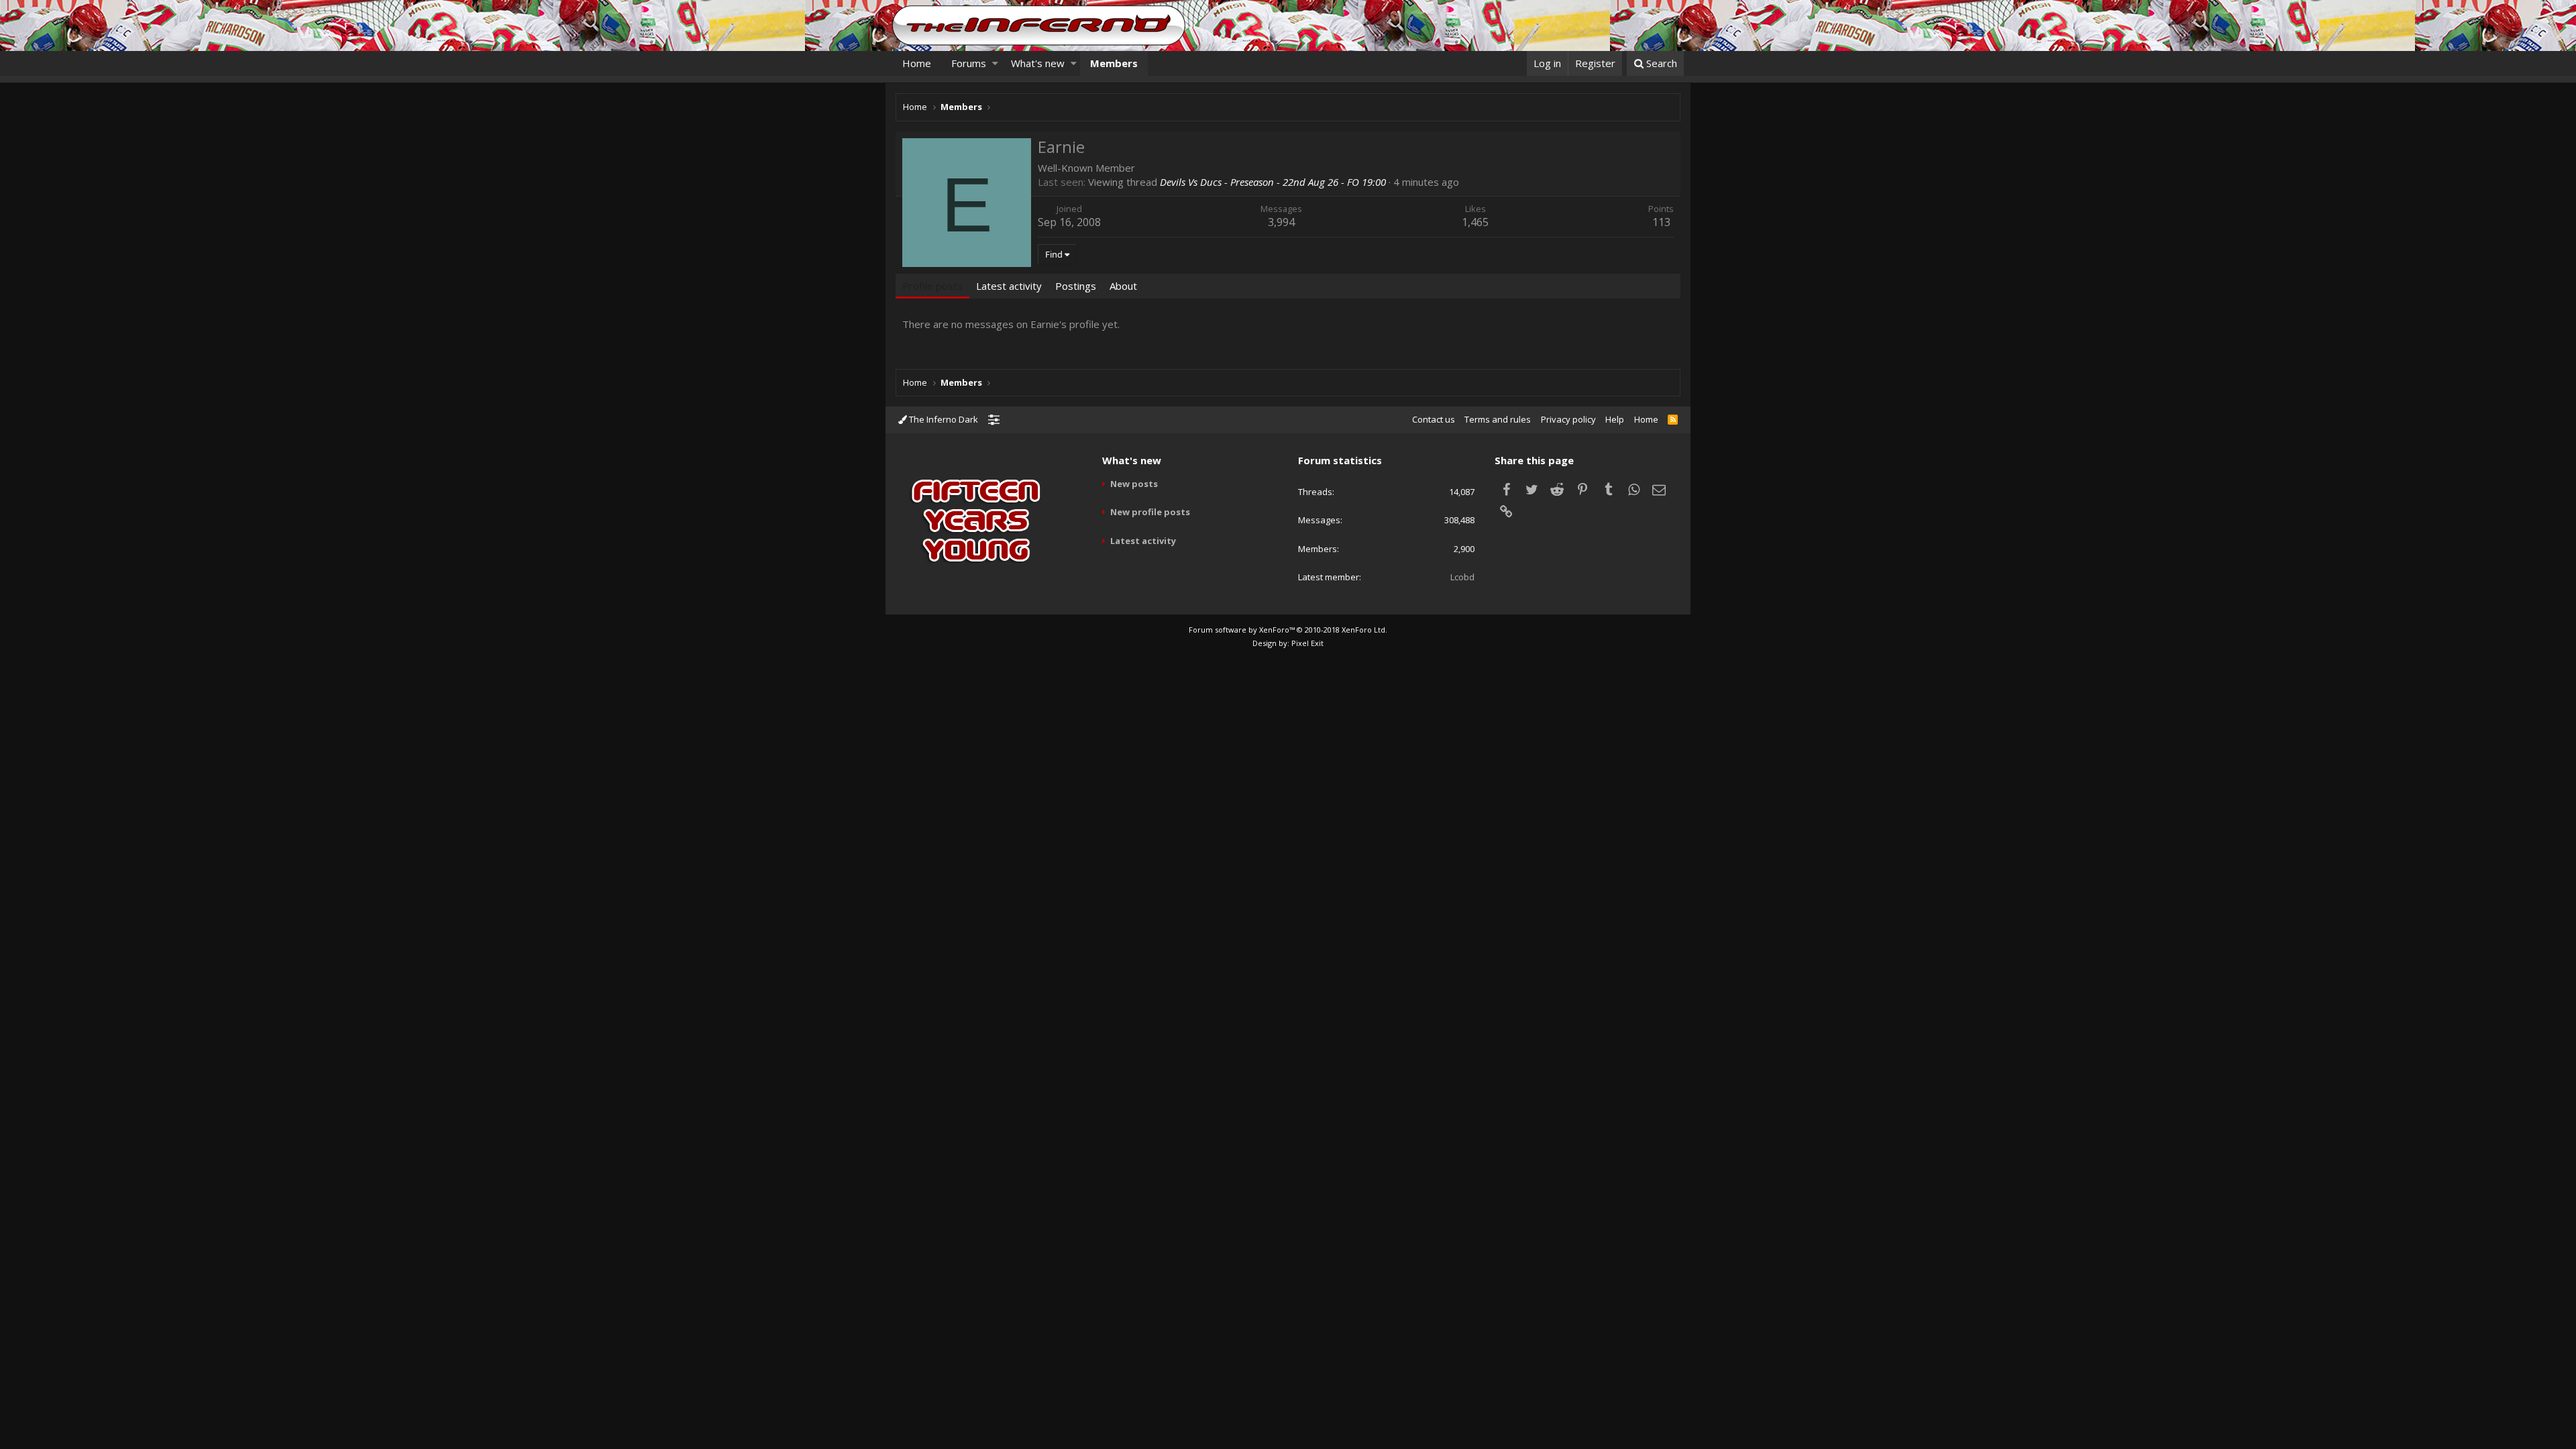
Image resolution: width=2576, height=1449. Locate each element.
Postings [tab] (1076, 286)
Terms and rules (1498, 419)
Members (1114, 63)
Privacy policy (1568, 419)
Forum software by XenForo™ (1288, 630)
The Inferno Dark (943, 419)
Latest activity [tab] (1009, 286)
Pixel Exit (1307, 643)
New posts (1134, 484)
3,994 (1281, 222)
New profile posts (1150, 512)
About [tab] (1123, 286)
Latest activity (1143, 541)
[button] (995, 63)
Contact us (1434, 419)
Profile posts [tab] (932, 286)
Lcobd (1462, 577)
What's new (1038, 63)
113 (1661, 222)
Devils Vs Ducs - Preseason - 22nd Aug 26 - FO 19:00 (1273, 182)
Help (1615, 419)
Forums (969, 63)
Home (917, 63)
